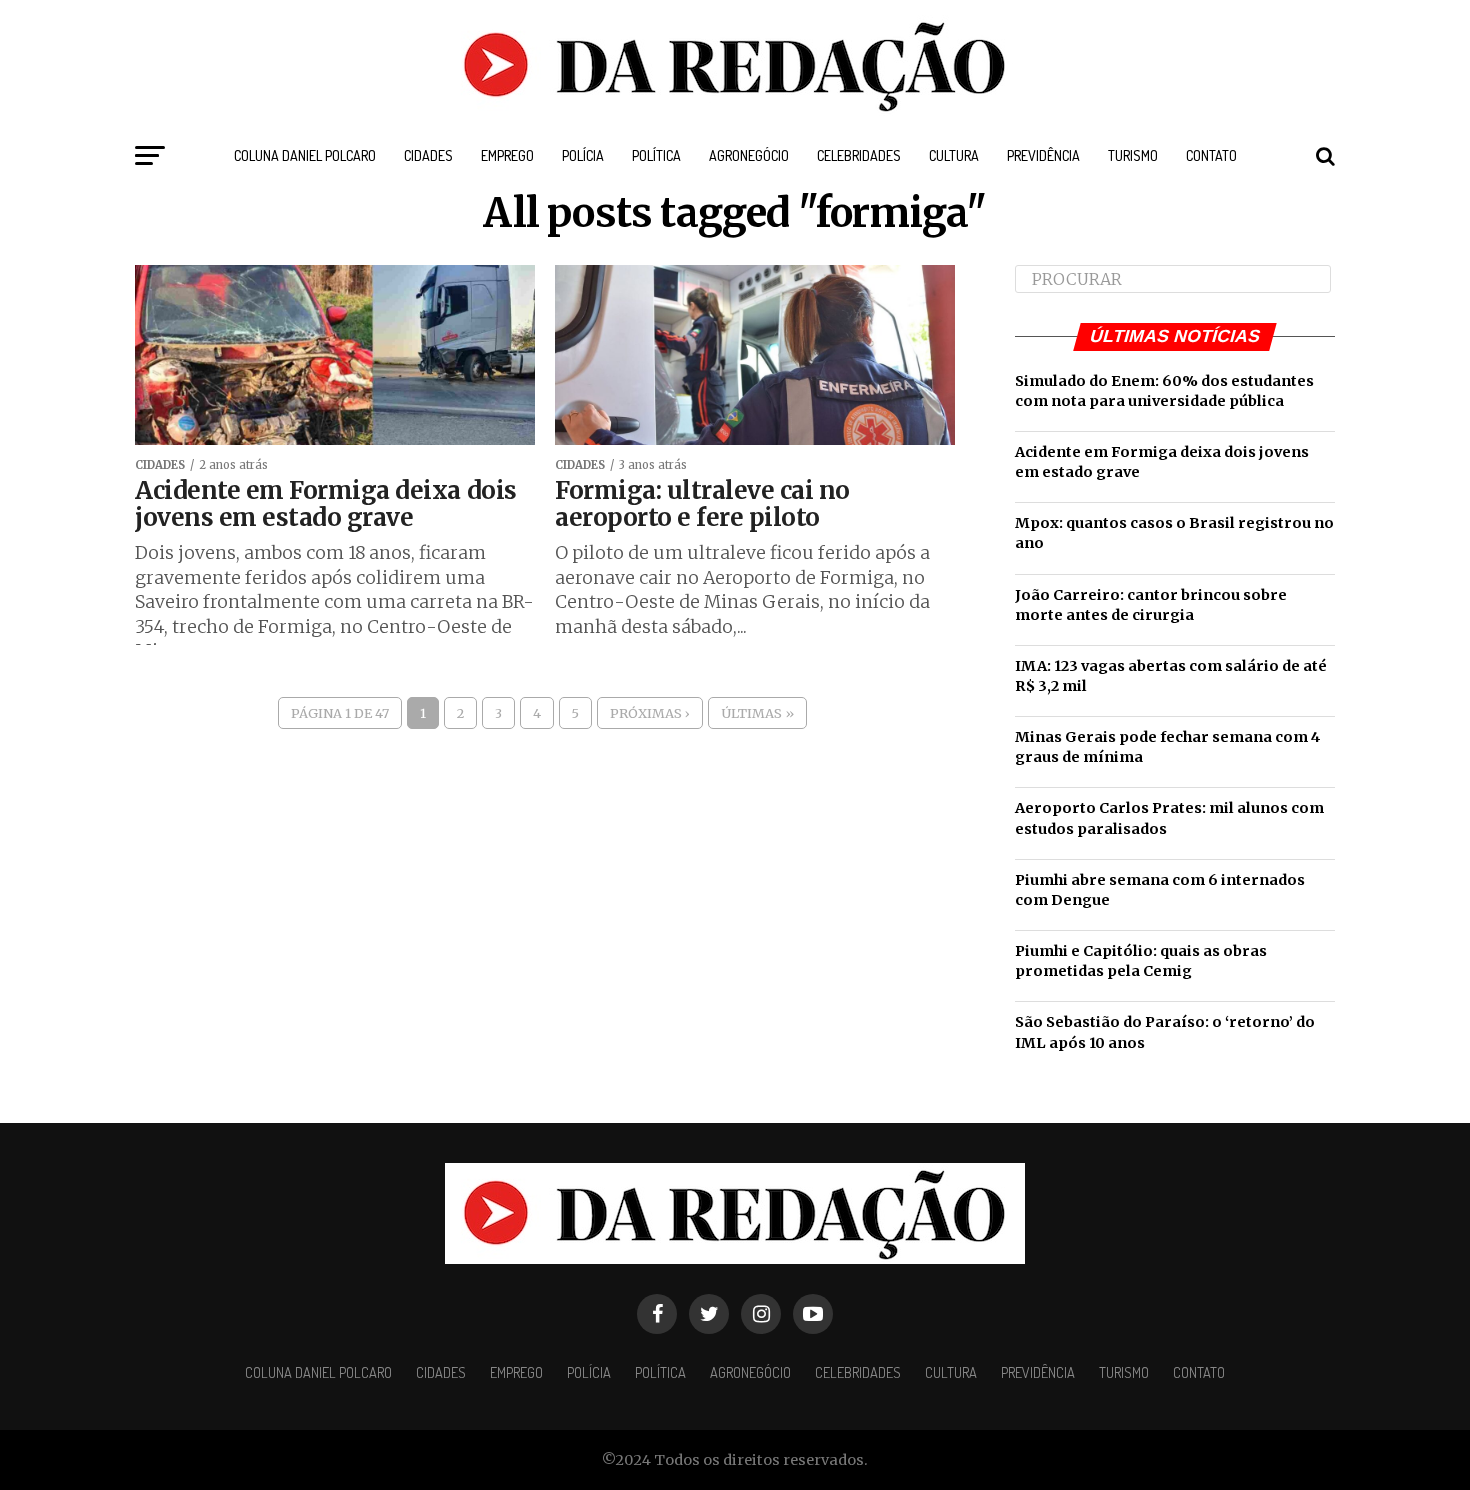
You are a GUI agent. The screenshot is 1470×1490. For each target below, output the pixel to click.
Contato (1211, 155)
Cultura (954, 155)
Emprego (507, 155)
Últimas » (757, 713)
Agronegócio (749, 155)
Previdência (1043, 155)
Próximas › (650, 713)
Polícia (583, 155)
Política (656, 155)
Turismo (1133, 155)
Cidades (428, 155)
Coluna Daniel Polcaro (305, 155)
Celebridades (859, 155)
